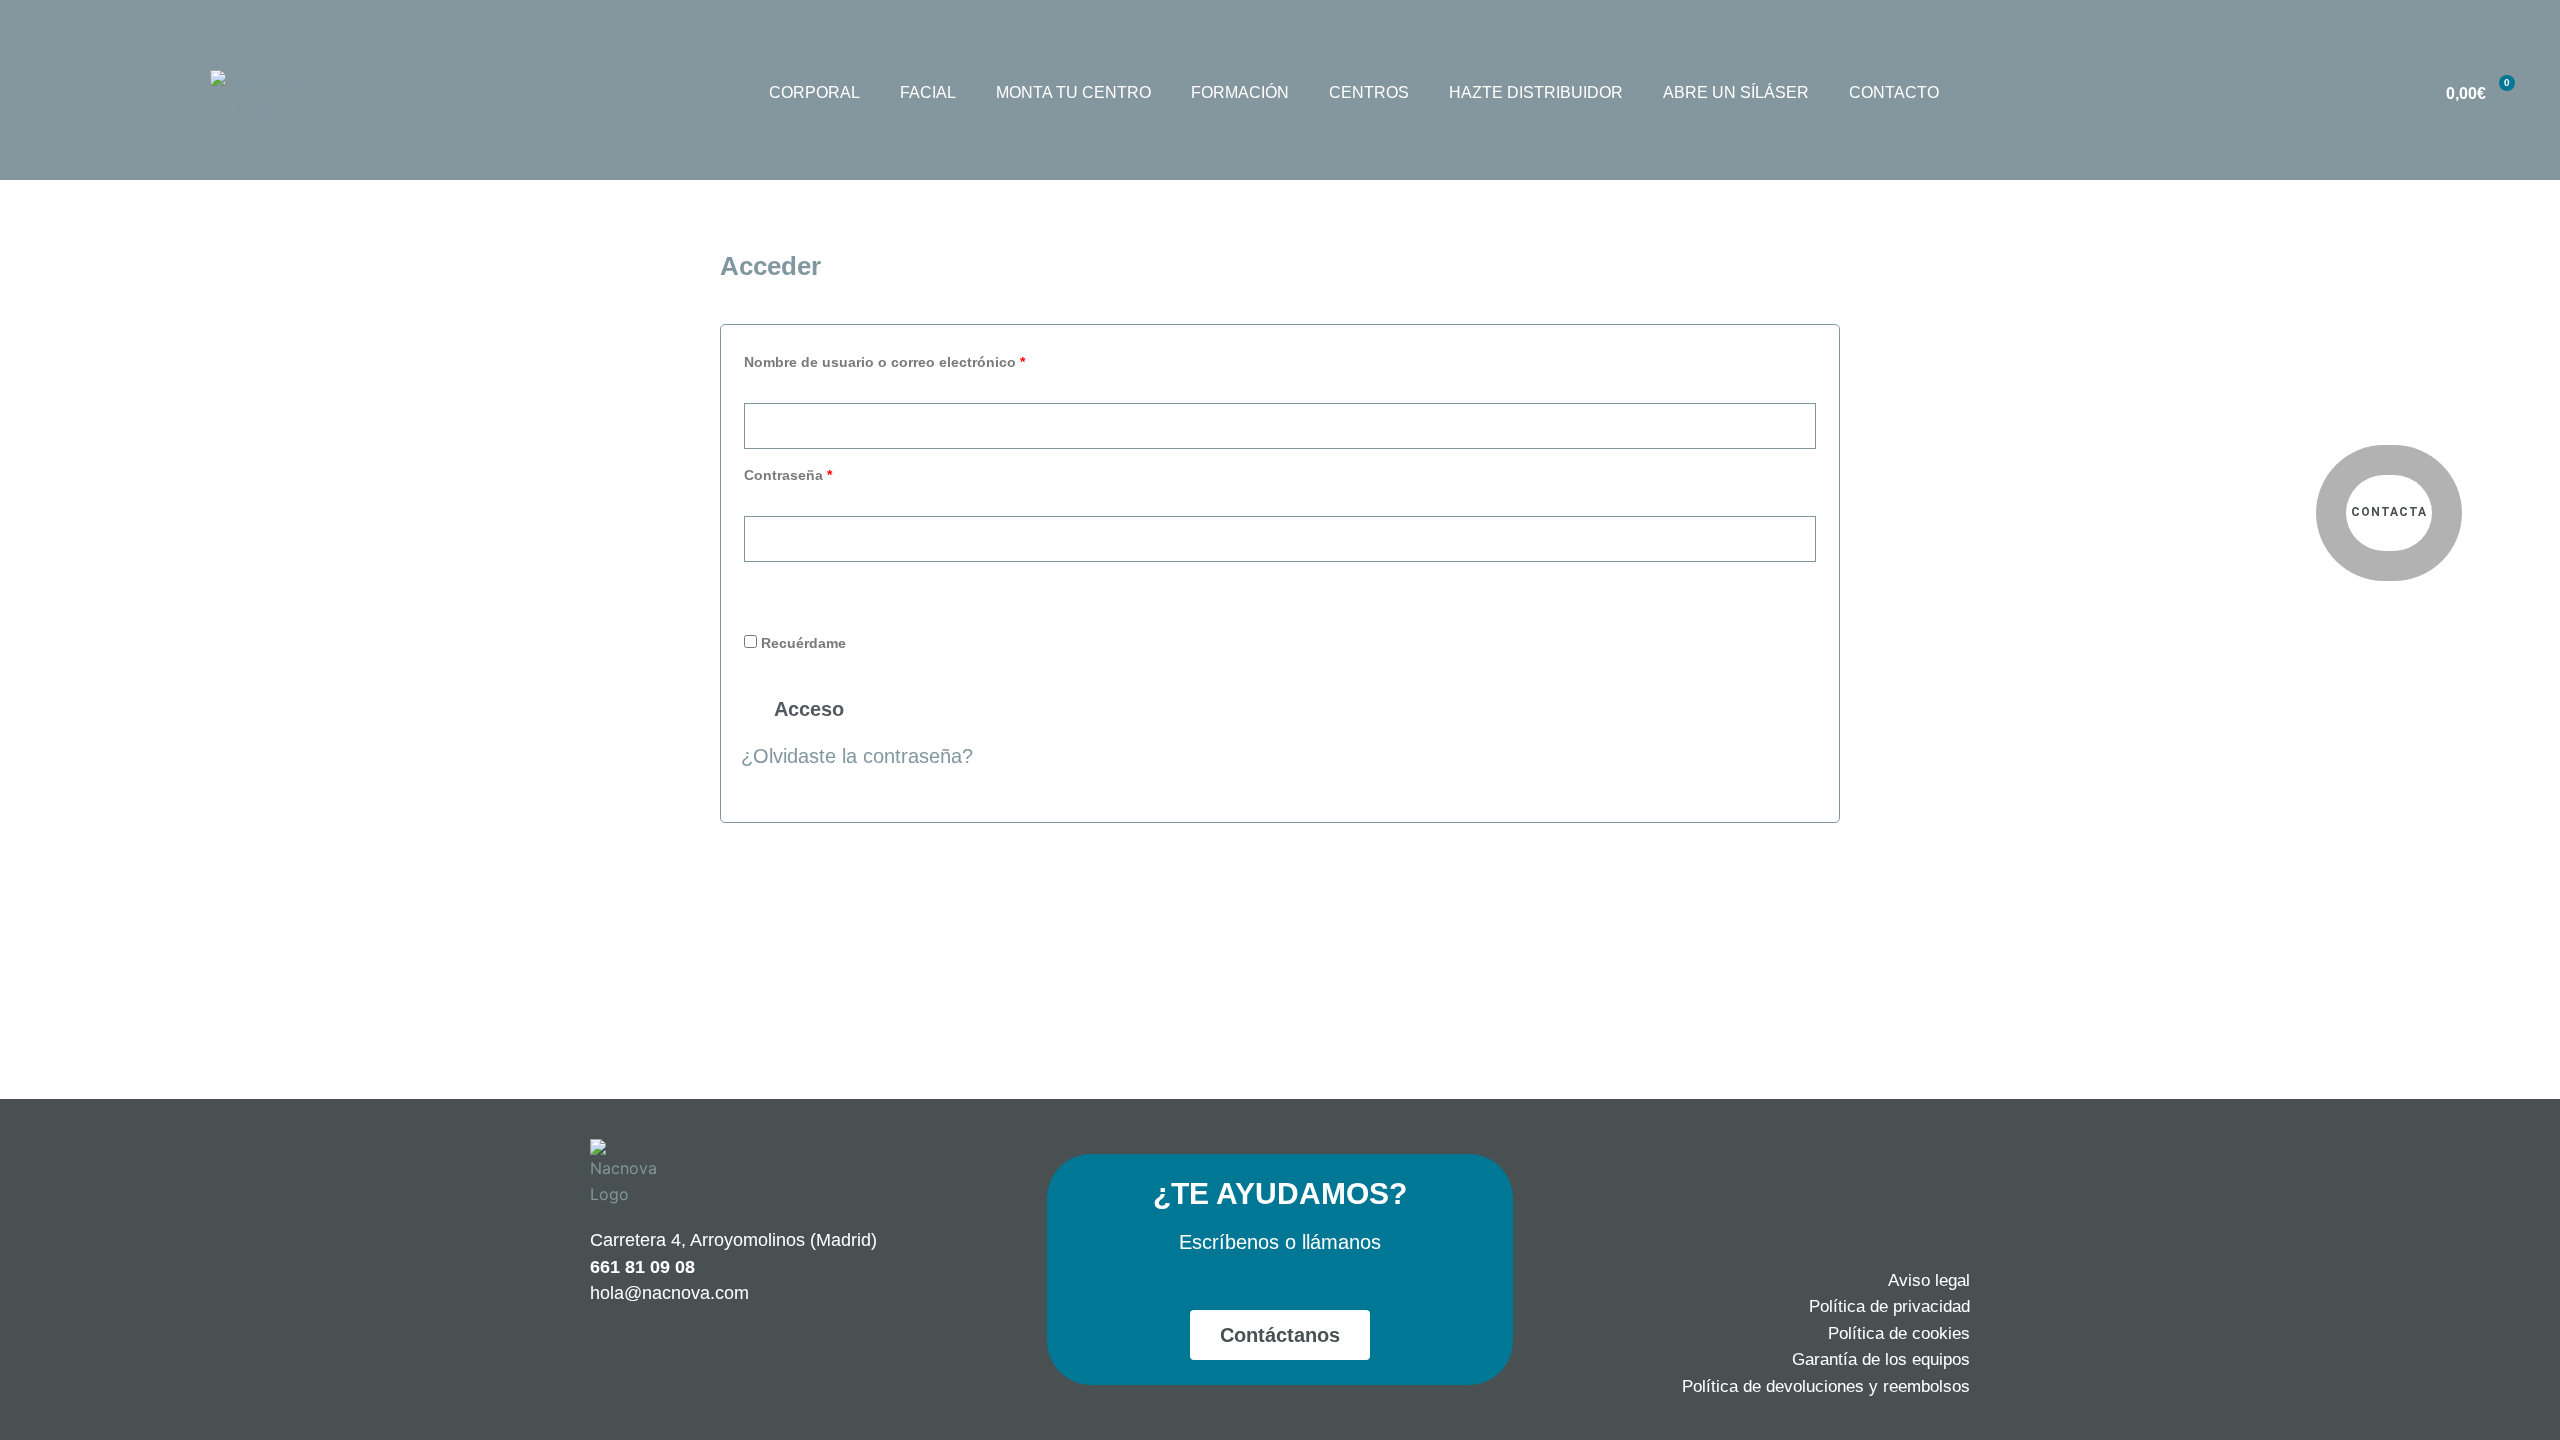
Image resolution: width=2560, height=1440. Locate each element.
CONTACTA (2389, 512)
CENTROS (1369, 92)
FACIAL (928, 92)
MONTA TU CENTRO (1073, 92)
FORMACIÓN (1240, 92)
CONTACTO (1894, 92)
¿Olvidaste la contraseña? (857, 756)
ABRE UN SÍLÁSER (1736, 92)
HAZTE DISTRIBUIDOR (1536, 92)
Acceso (809, 709)
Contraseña (826, 472)
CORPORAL (814, 92)
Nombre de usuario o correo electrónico (922, 359)
